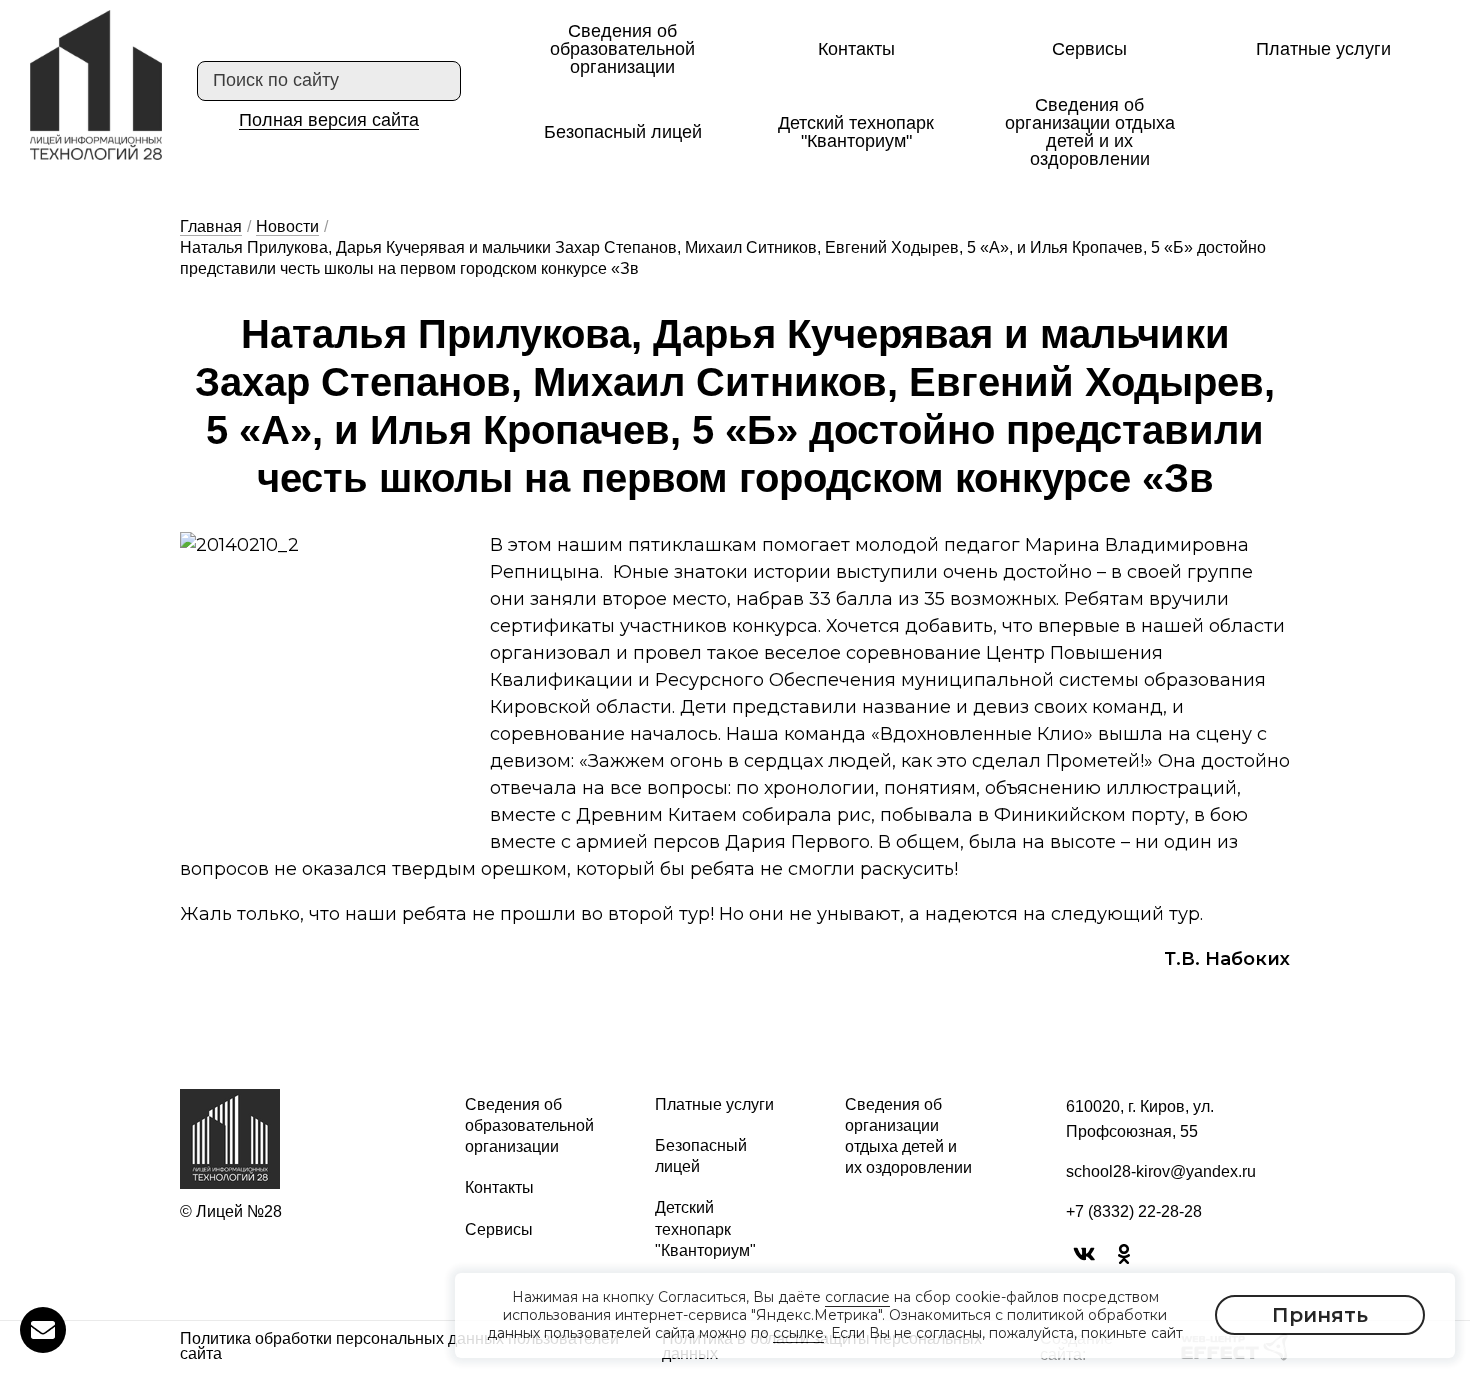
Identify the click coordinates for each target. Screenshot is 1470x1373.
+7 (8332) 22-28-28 (1134, 1211)
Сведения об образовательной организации (622, 49)
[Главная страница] (96, 85)
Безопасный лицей (623, 132)
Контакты (856, 49)
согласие (857, 1297)
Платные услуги (1323, 49)
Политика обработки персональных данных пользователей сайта (399, 1347)
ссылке (798, 1334)
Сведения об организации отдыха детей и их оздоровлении (1090, 132)
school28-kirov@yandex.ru (1161, 1171)
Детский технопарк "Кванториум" (856, 132)
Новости (287, 226)
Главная (211, 226)
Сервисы (1089, 49)
